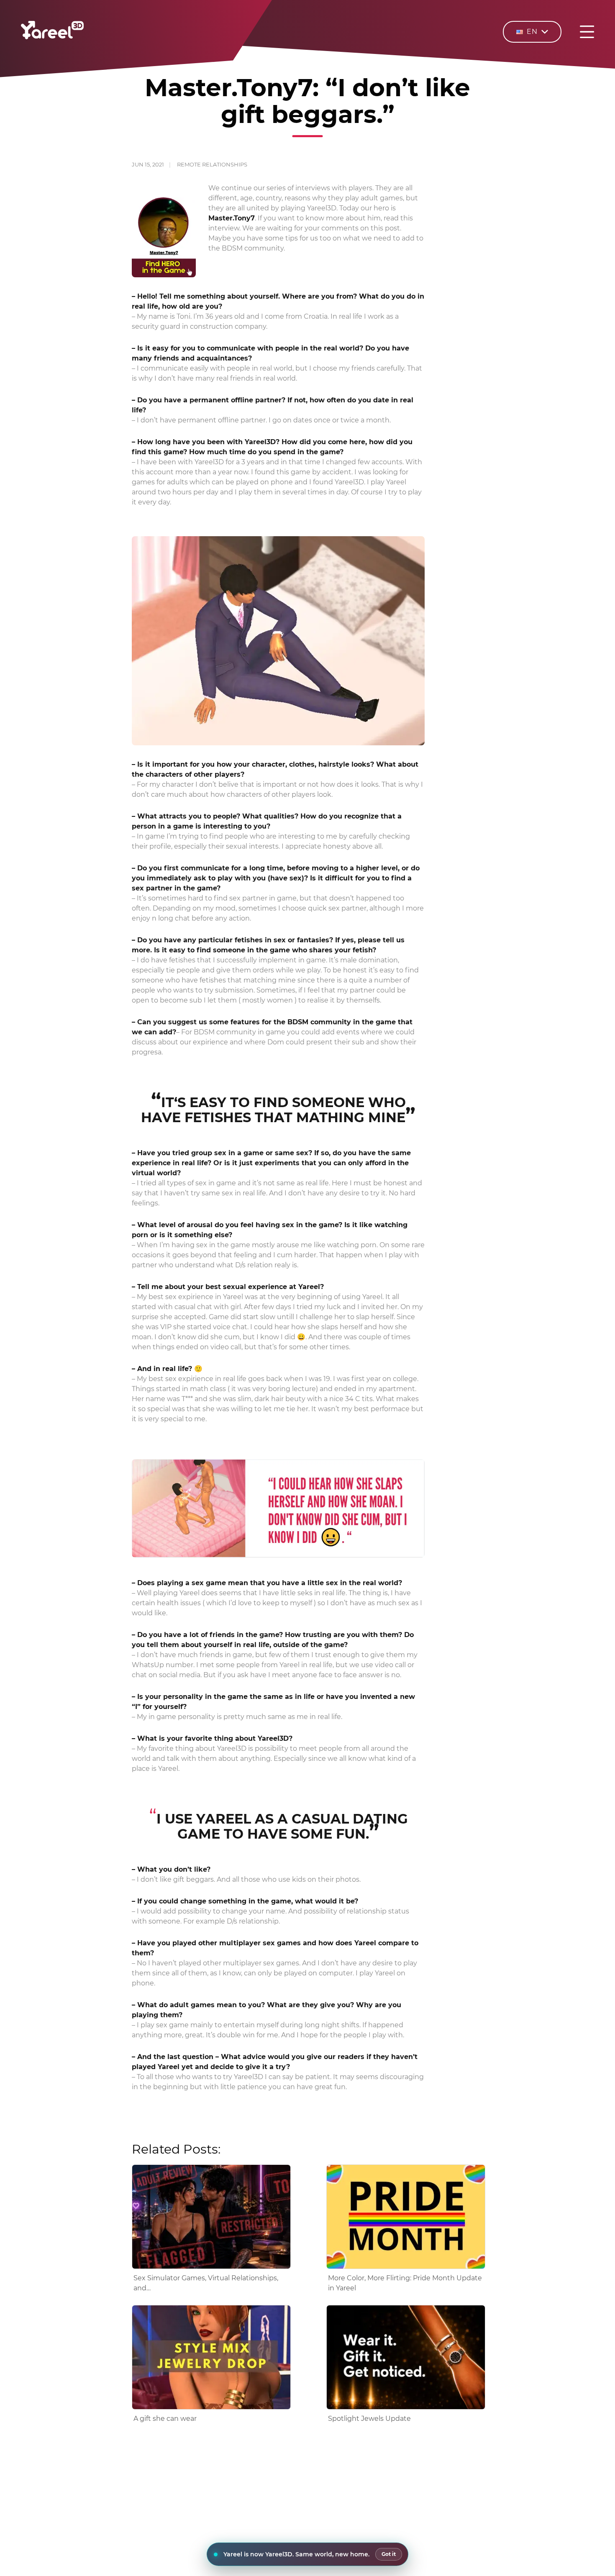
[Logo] (52, 37)
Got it (389, 2554)
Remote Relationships (212, 164)
